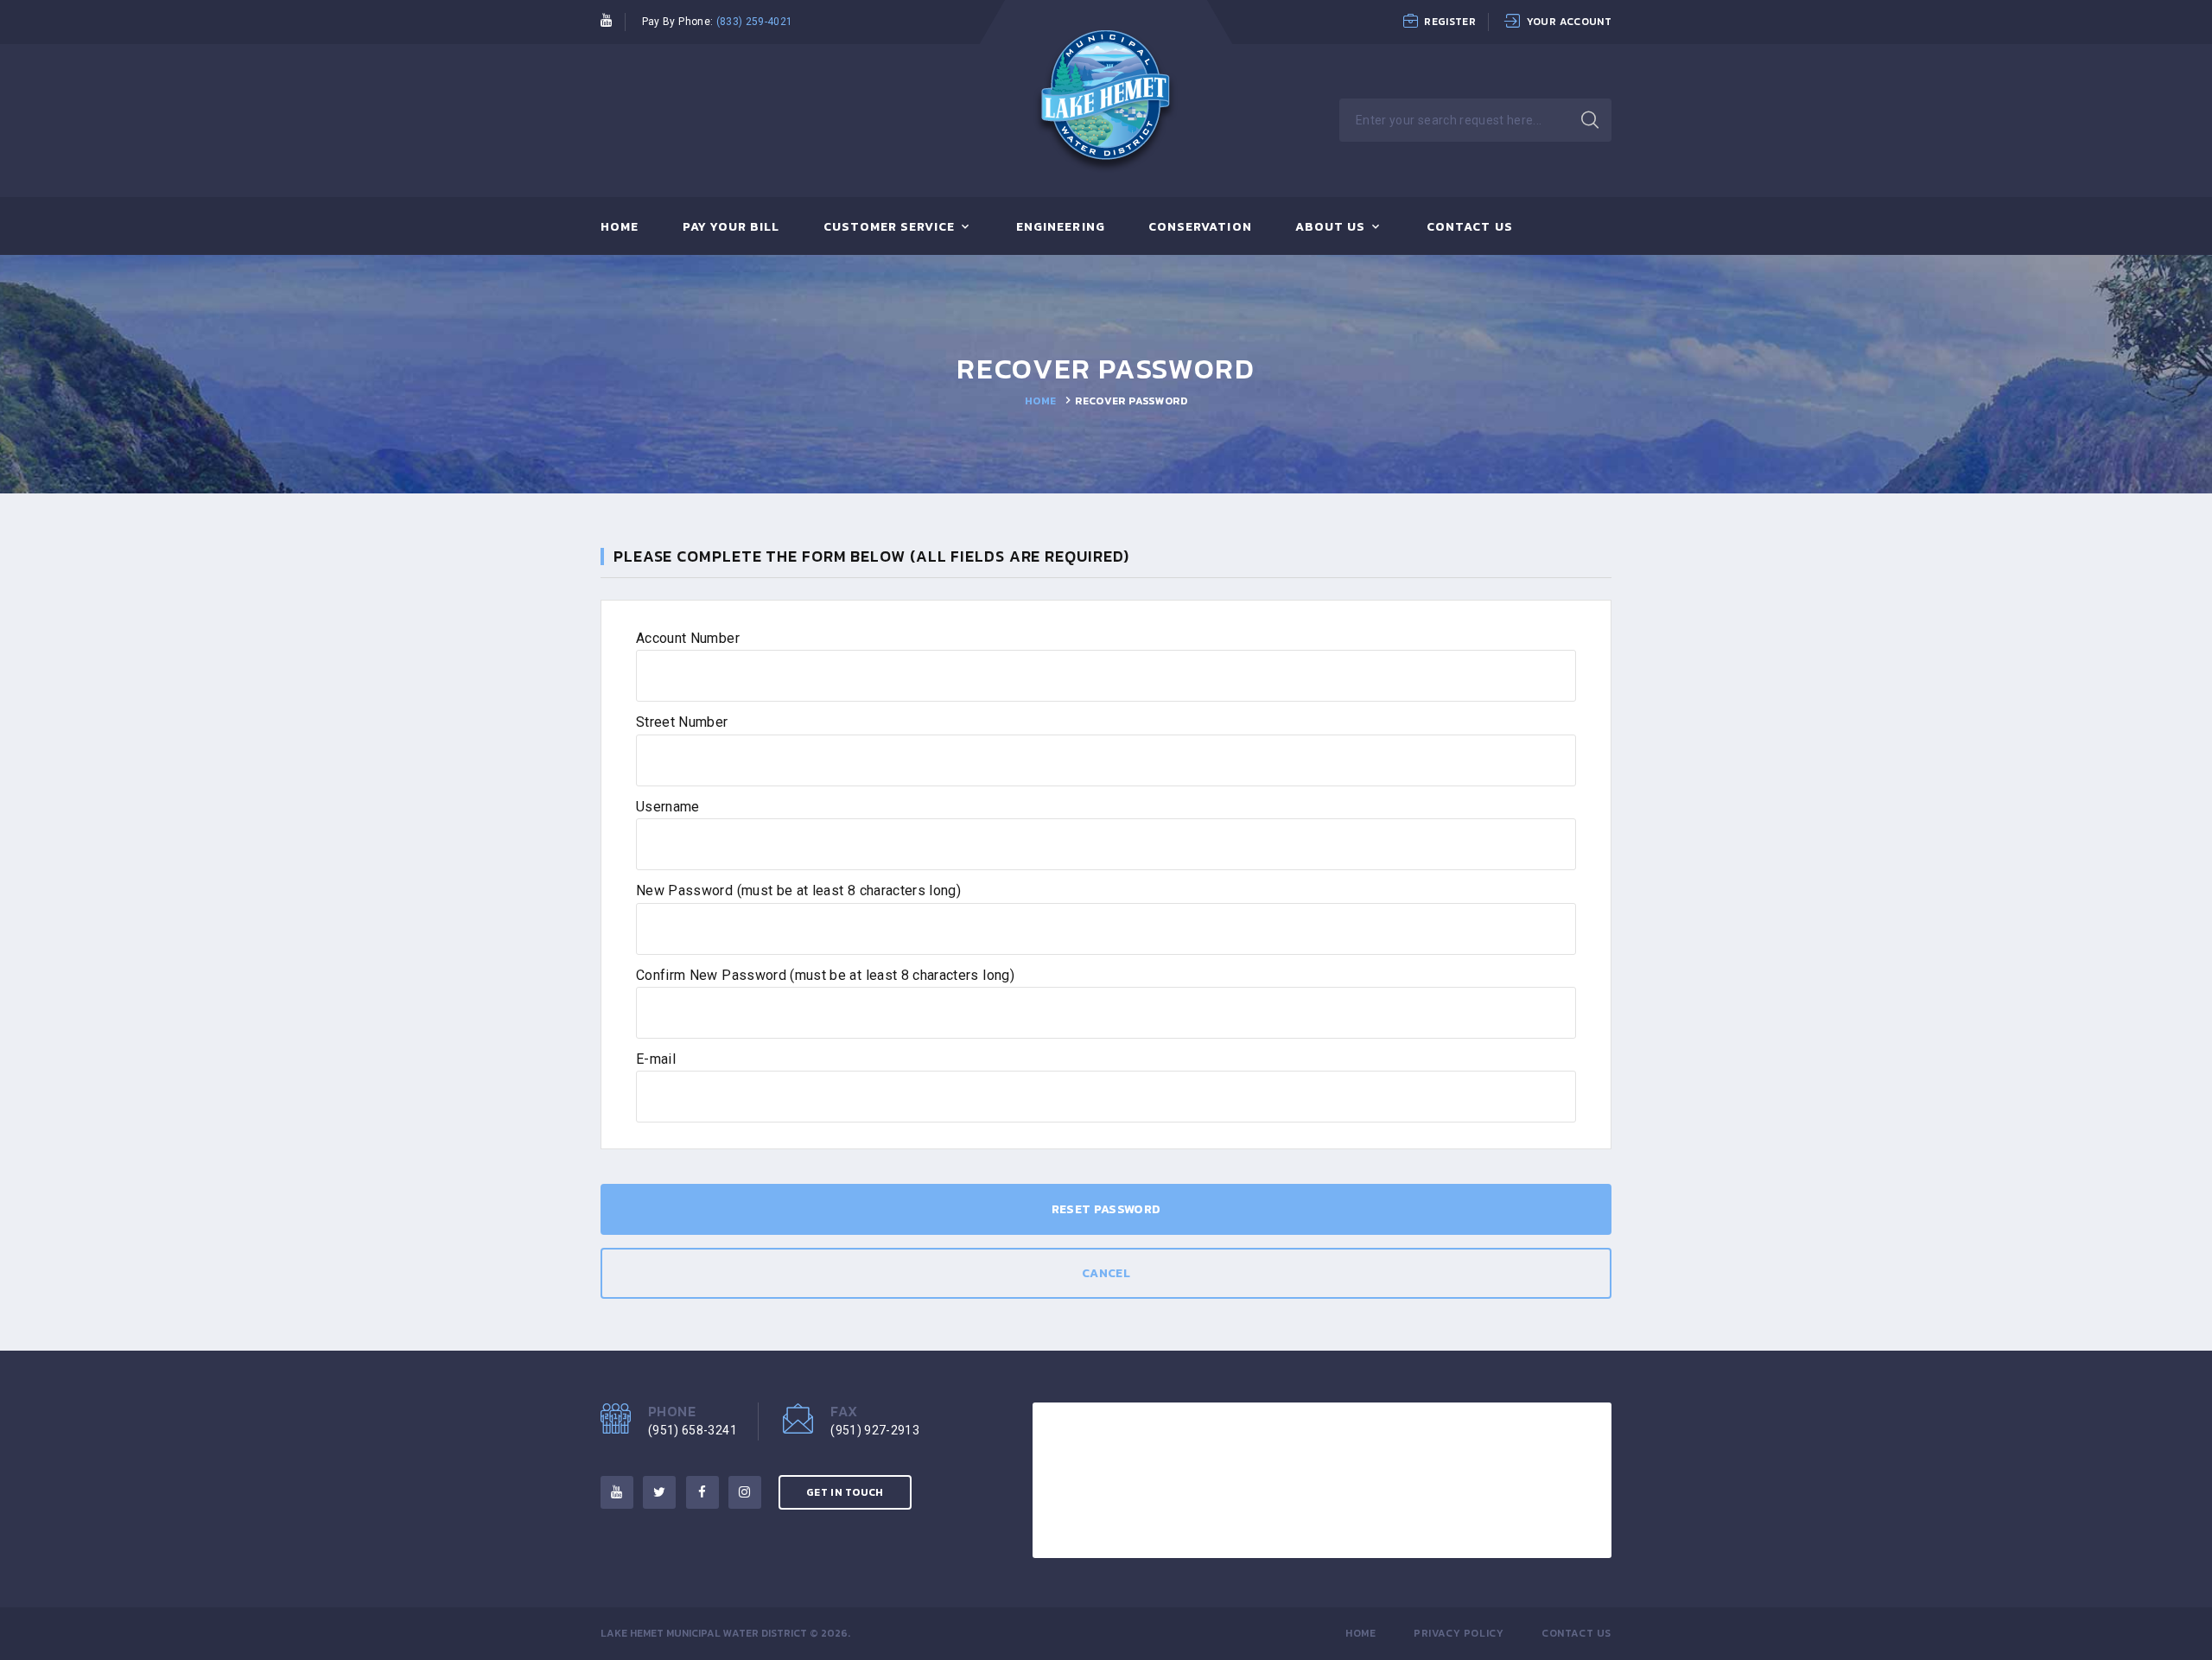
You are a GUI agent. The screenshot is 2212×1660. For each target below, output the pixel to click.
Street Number (682, 722)
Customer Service (890, 228)
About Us (1330, 228)
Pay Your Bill (731, 228)
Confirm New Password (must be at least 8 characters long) (825, 975)
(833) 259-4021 (755, 22)
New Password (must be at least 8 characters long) (798, 890)
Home (620, 228)
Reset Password (1106, 1209)
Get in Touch (845, 1492)
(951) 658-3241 (693, 1430)
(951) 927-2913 (875, 1430)
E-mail (656, 1059)
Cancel (1106, 1273)
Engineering (1061, 228)
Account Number (688, 638)
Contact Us (1470, 228)
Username (668, 807)
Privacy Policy (1459, 1633)
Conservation (1200, 228)
